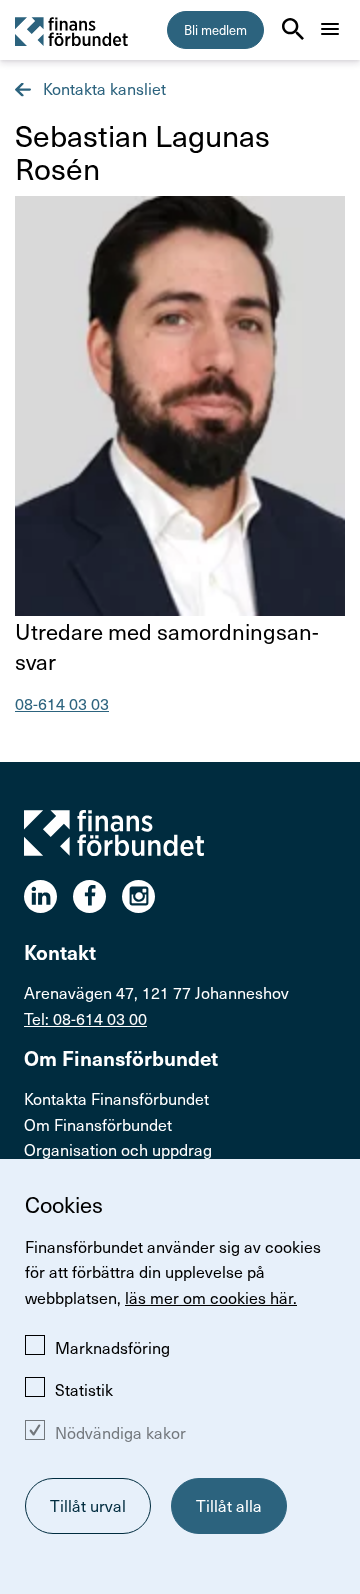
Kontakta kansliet (102, 88)
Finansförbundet (72, 30)
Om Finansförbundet (98, 1124)
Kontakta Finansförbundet (116, 1098)
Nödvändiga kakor (120, 1432)
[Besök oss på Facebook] (97, 896)
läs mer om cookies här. (211, 1297)
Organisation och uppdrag (118, 1149)
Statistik (84, 1389)
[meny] (330, 29)
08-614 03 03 (62, 703)
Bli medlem (215, 30)
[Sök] (293, 29)
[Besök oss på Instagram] (146, 896)
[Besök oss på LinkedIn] (48, 896)
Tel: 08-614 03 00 (85, 1018)
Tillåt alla (229, 1505)
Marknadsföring (112, 1347)
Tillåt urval (88, 1505)
